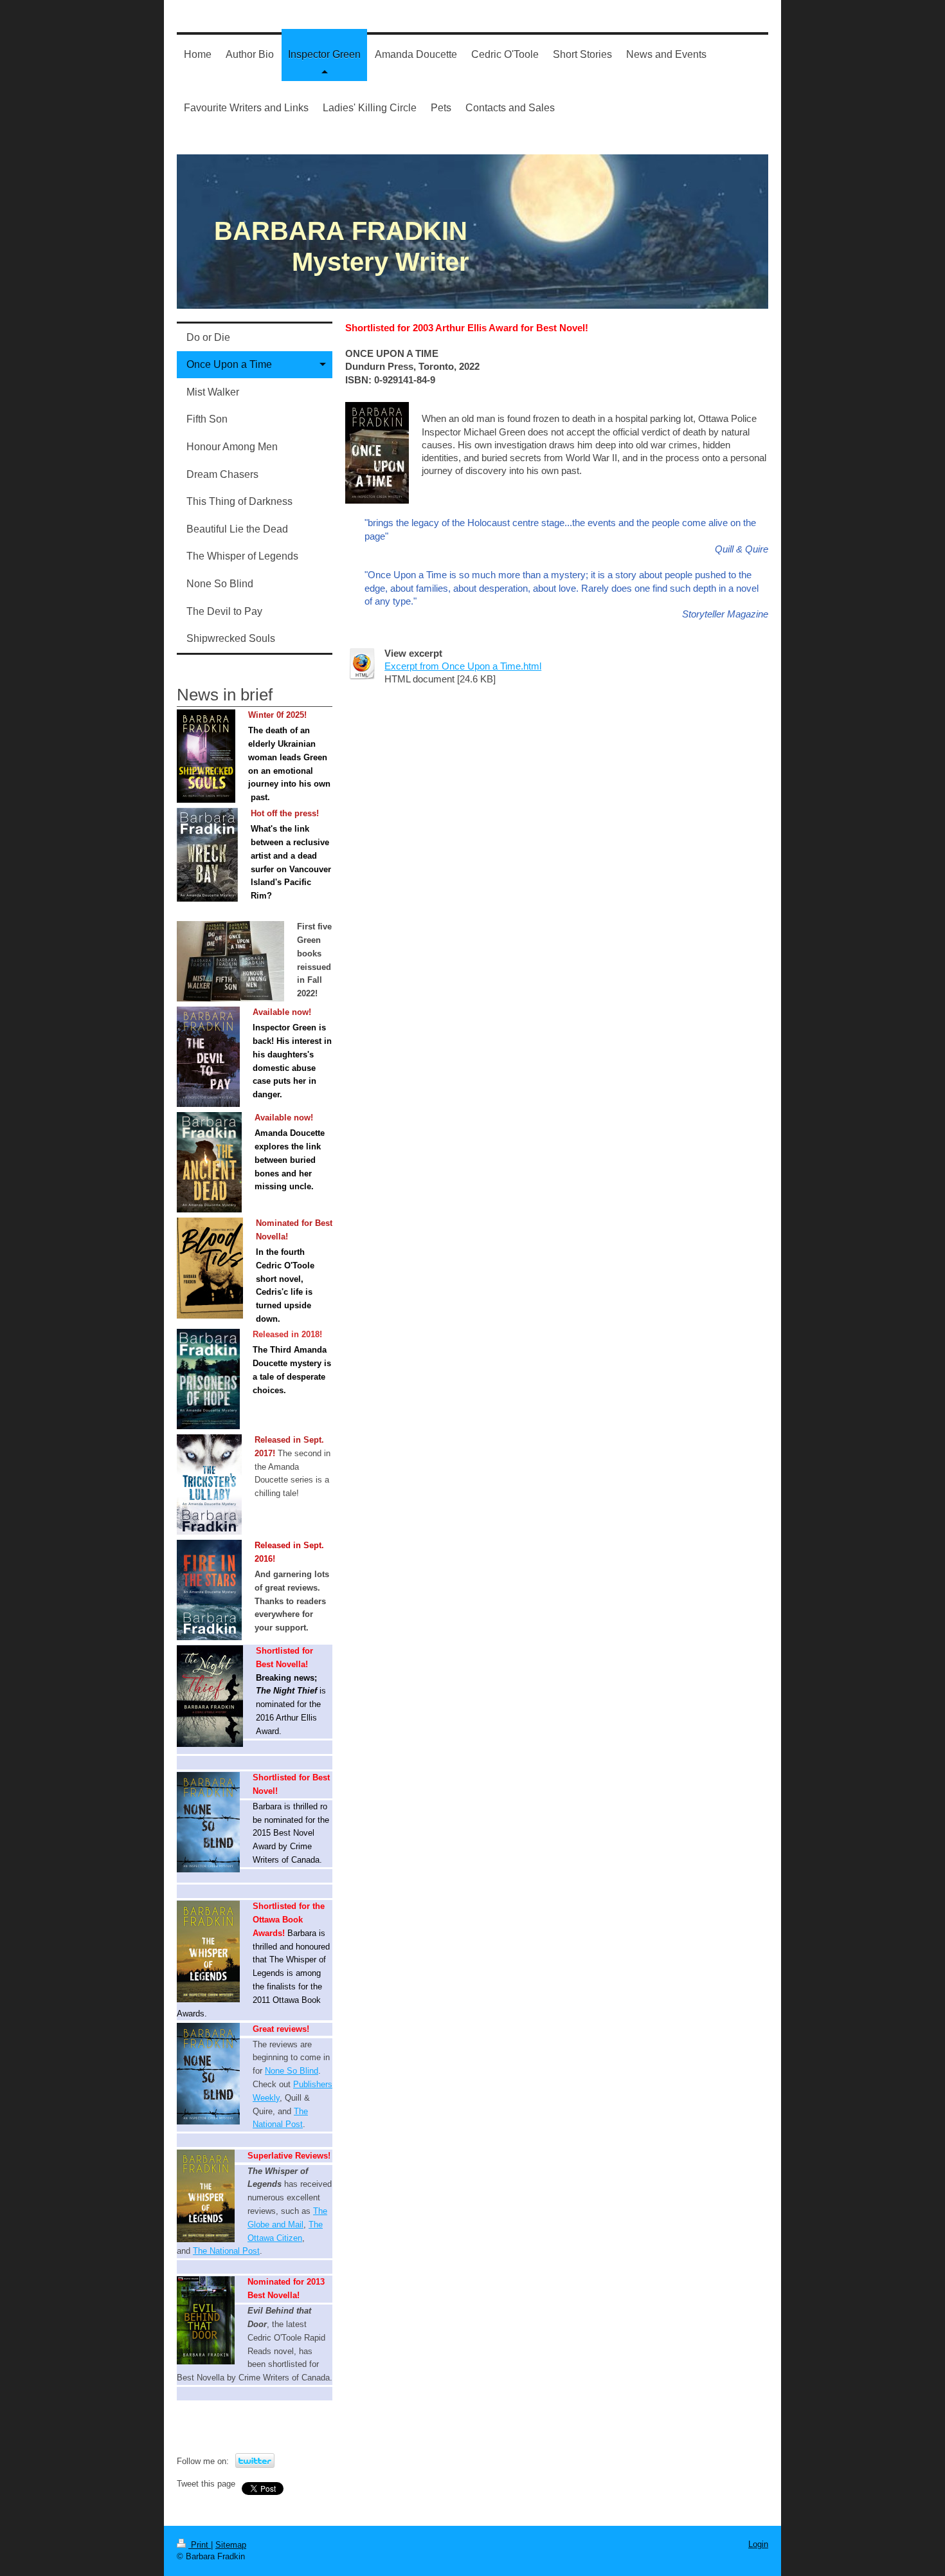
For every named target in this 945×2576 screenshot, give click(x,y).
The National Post (226, 2251)
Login (758, 2544)
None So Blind (292, 2071)
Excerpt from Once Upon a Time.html (463, 666)
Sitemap (231, 2545)
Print (200, 2545)
